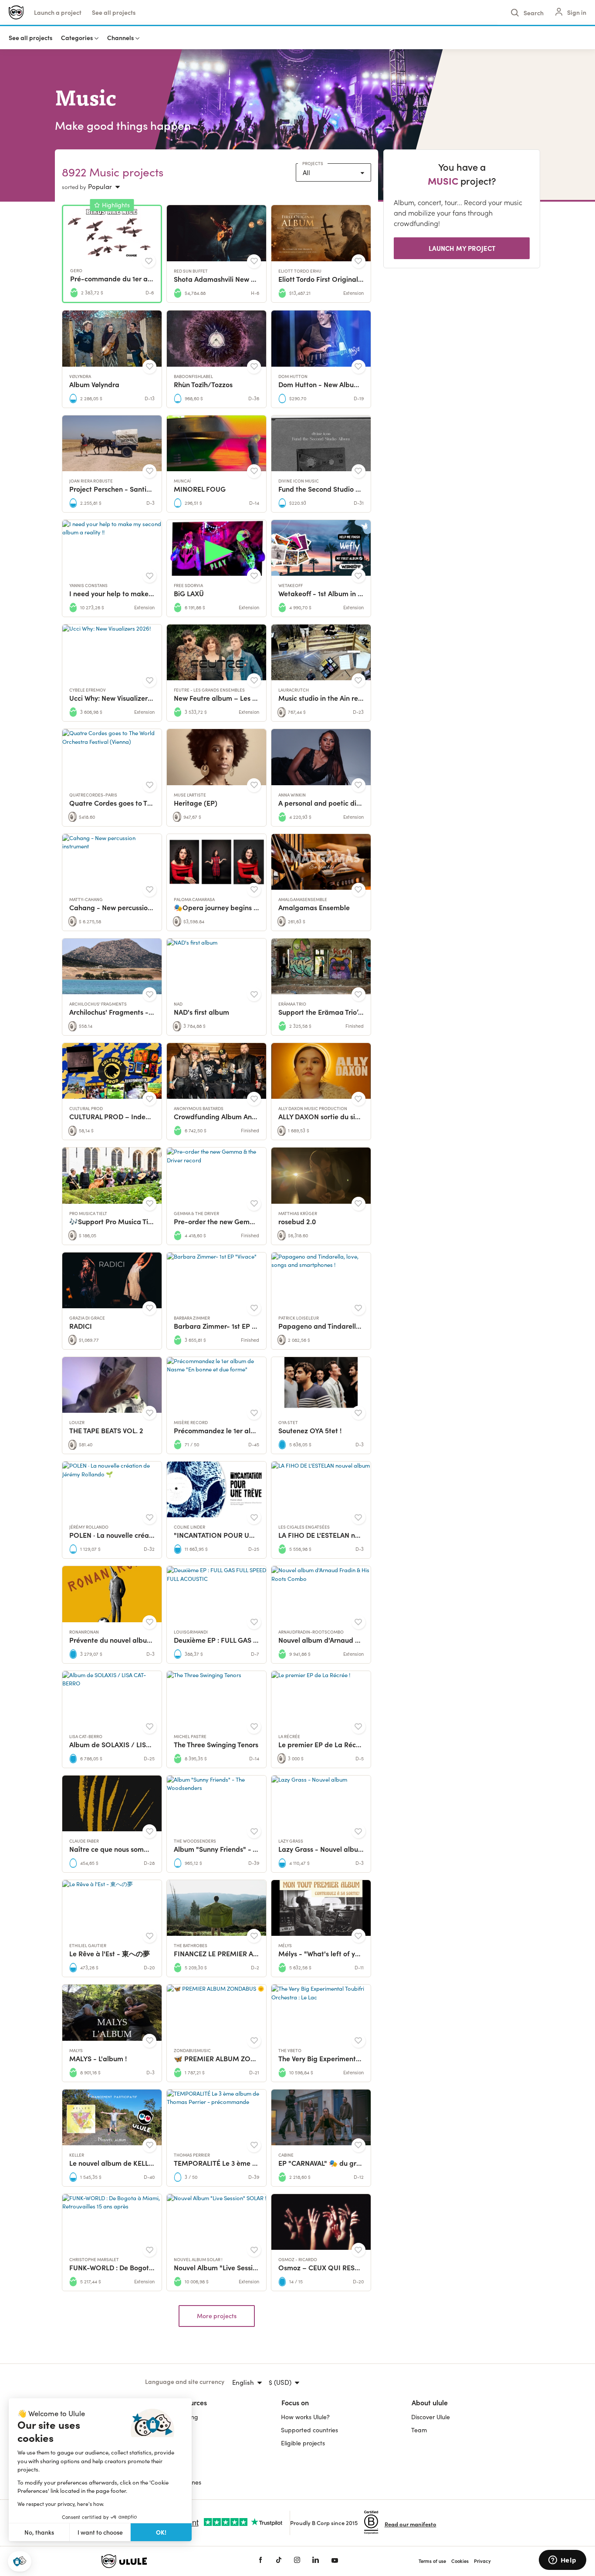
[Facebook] (260, 2561)
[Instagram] (297, 2561)
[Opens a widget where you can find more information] (562, 2561)
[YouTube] (335, 2561)
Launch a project (58, 12)
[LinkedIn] (316, 2561)
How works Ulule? (305, 2417)
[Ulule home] (167, 2561)
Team (419, 2430)
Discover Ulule (431, 2417)
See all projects (114, 12)
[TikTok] (279, 2561)
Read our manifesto (411, 2524)
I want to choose (100, 2532)
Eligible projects (303, 2443)
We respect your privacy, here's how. (61, 2504)
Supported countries (309, 2430)
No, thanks (39, 2532)
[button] (20, 2561)
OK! (161, 2532)
